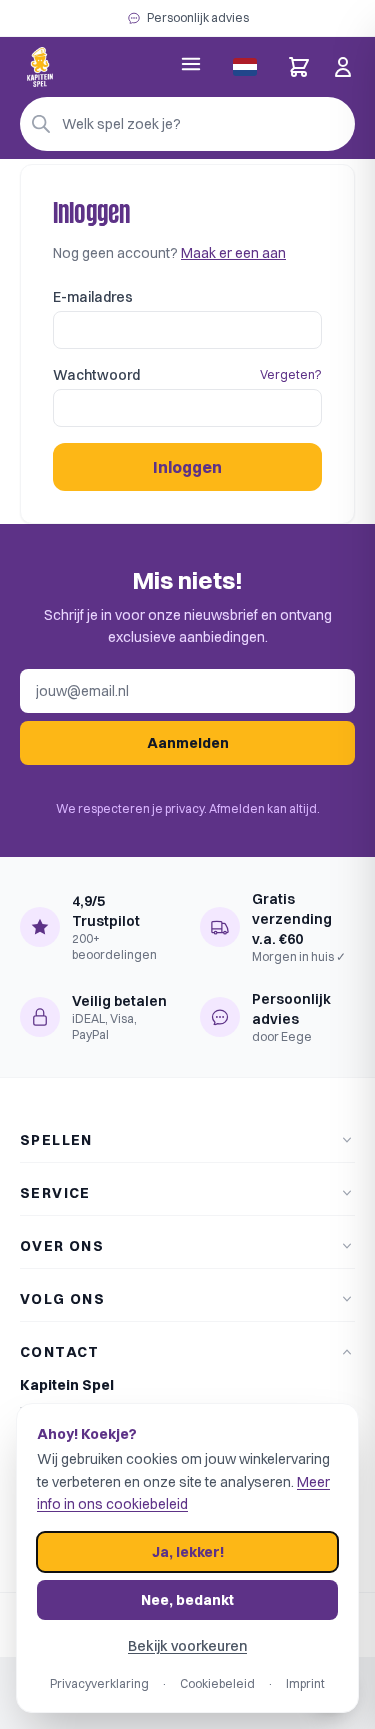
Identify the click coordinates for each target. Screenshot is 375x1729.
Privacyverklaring (99, 1683)
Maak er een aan (233, 253)
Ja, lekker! (188, 1552)
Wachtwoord (96, 375)
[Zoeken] (41, 124)
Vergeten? (291, 374)
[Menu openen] (191, 64)
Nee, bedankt (187, 1600)
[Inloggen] (343, 67)
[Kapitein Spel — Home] (40, 67)
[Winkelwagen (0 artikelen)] (299, 67)
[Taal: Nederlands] (245, 67)
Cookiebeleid (217, 1683)
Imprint (305, 1683)
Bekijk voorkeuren (187, 1646)
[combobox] (187, 124)
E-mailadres (93, 297)
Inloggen (187, 467)
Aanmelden (188, 743)
